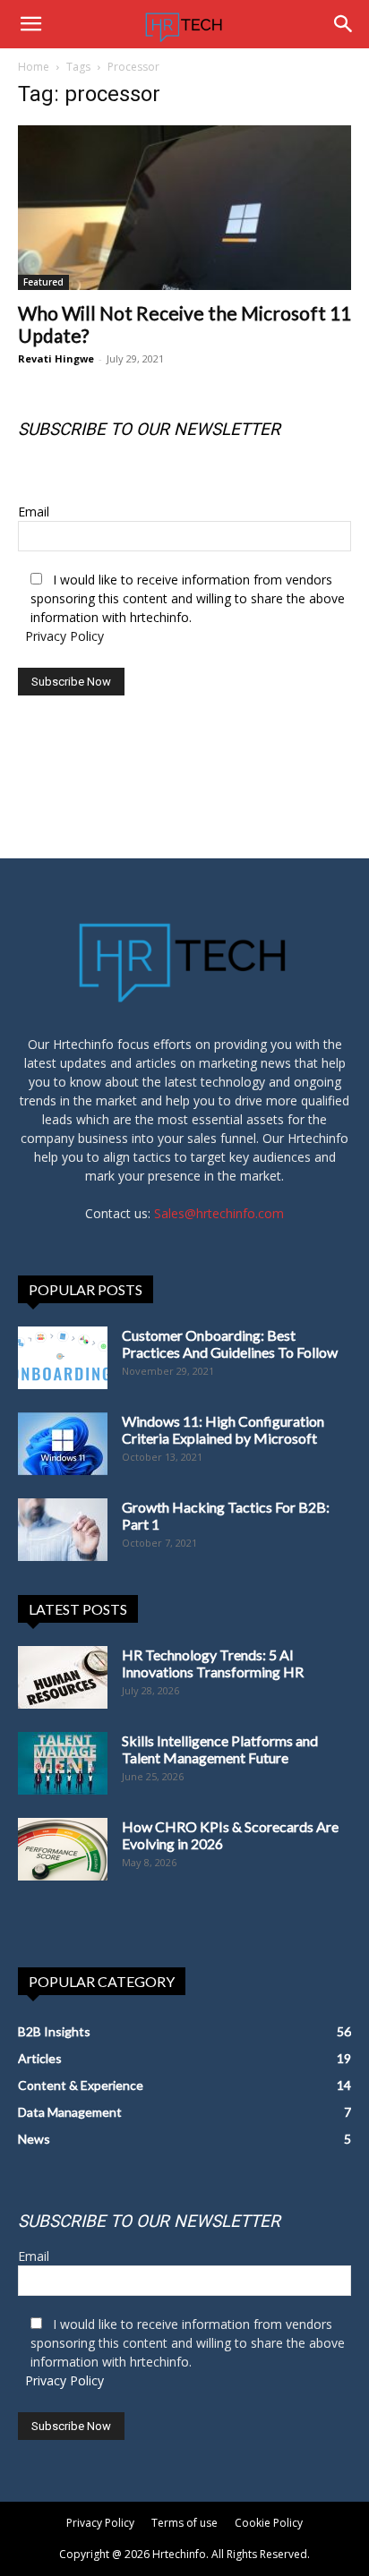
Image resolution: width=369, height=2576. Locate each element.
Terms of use (184, 2523)
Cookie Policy (269, 2523)
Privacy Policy (64, 636)
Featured (43, 282)
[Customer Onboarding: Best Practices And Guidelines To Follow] (63, 1358)
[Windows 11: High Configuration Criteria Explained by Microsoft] (63, 1444)
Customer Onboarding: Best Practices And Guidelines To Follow (230, 1343)
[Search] (344, 24)
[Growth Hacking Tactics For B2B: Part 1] (63, 1530)
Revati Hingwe (56, 358)
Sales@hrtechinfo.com (219, 1213)
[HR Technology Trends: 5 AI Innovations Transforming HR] (63, 1677)
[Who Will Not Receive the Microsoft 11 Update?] (184, 208)
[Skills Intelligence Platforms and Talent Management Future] (63, 1763)
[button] (30, 24)
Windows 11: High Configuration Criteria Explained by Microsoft (223, 1429)
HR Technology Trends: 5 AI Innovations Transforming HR (213, 1663)
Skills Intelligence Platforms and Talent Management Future (220, 1749)
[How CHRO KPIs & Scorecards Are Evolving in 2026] (63, 1849)
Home (34, 67)
